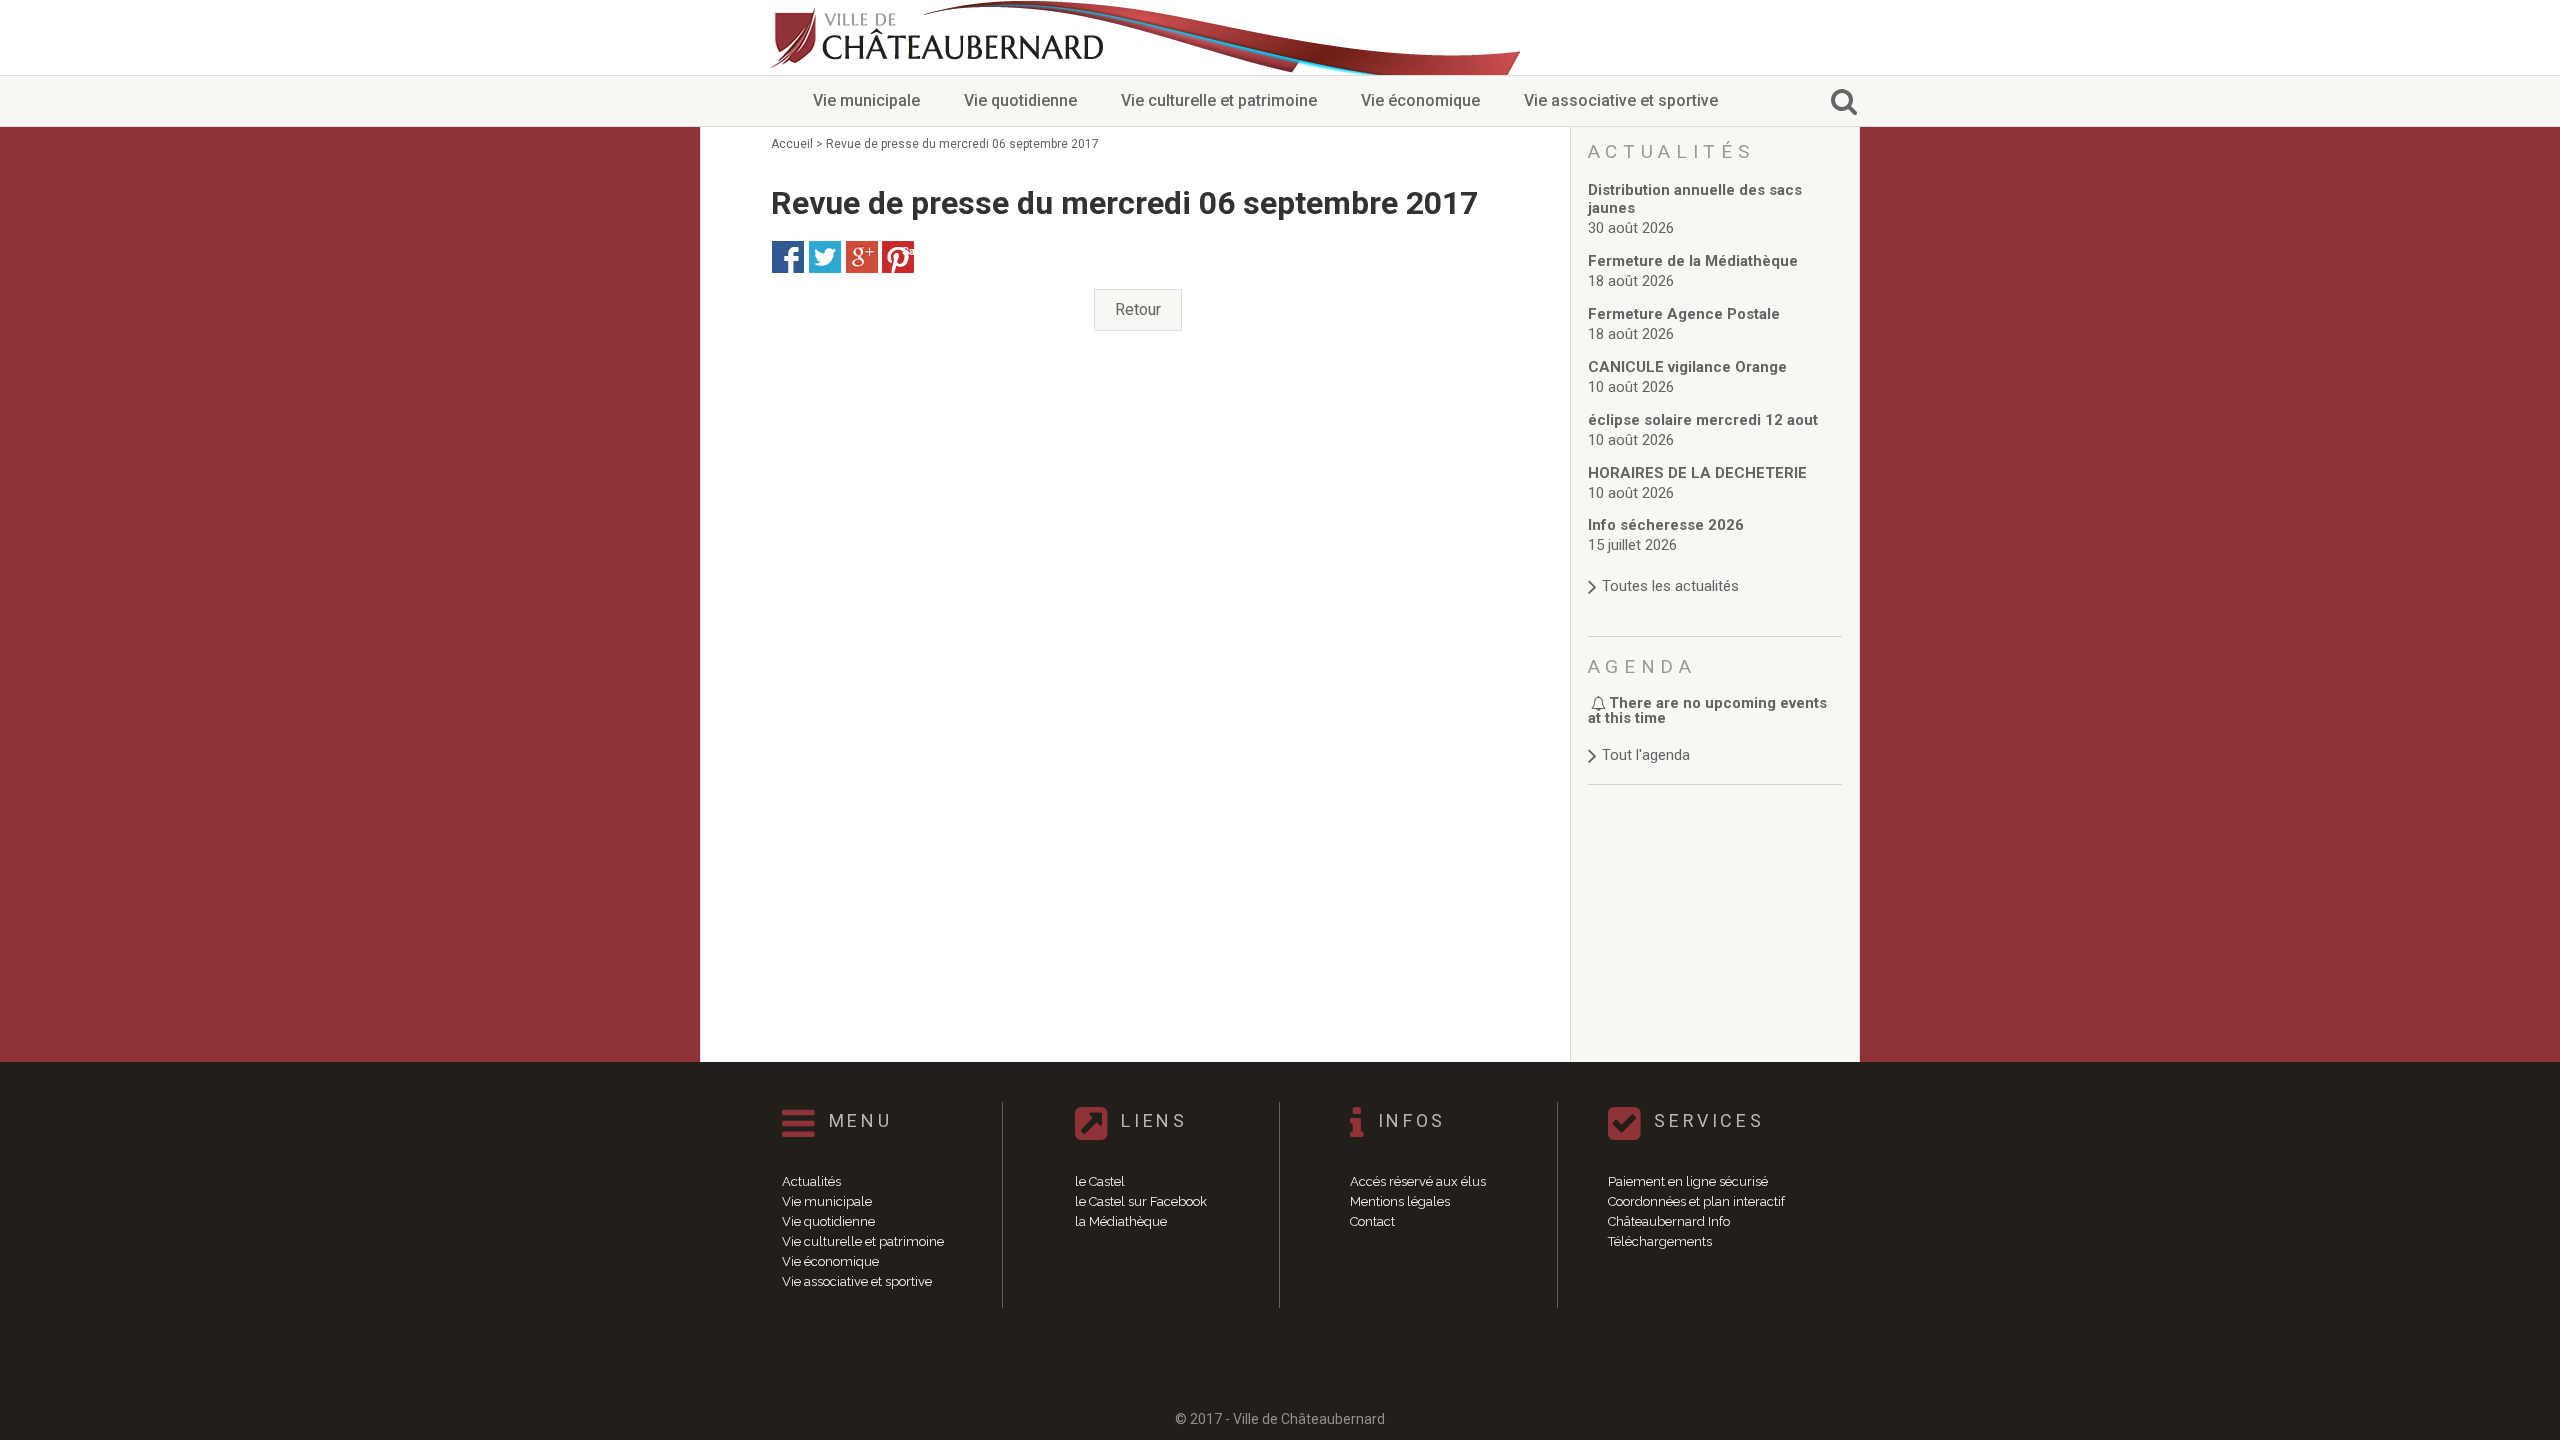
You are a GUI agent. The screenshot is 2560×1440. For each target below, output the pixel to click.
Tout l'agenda (1646, 755)
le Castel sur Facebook (1141, 1201)
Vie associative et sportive (1621, 100)
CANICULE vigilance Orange (1687, 367)
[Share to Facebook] (788, 257)
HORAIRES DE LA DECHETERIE (1697, 473)
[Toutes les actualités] (1715, 566)
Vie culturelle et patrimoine (1219, 100)
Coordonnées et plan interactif (1696, 1201)
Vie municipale (866, 100)
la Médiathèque (1121, 1221)
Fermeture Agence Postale (1684, 314)
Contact (1372, 1221)
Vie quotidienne (1020, 100)
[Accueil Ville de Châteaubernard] (940, 37)
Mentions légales (1400, 1201)
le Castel (1100, 1181)
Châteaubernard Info (1669, 1221)
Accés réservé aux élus (1418, 1181)
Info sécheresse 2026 (1666, 525)
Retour (1138, 309)
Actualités (811, 1181)
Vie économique (1420, 100)
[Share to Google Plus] (862, 257)
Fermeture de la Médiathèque (1693, 261)
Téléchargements (1660, 1241)
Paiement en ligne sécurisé (1688, 1181)
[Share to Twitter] (825, 257)
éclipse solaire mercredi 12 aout (1703, 420)
